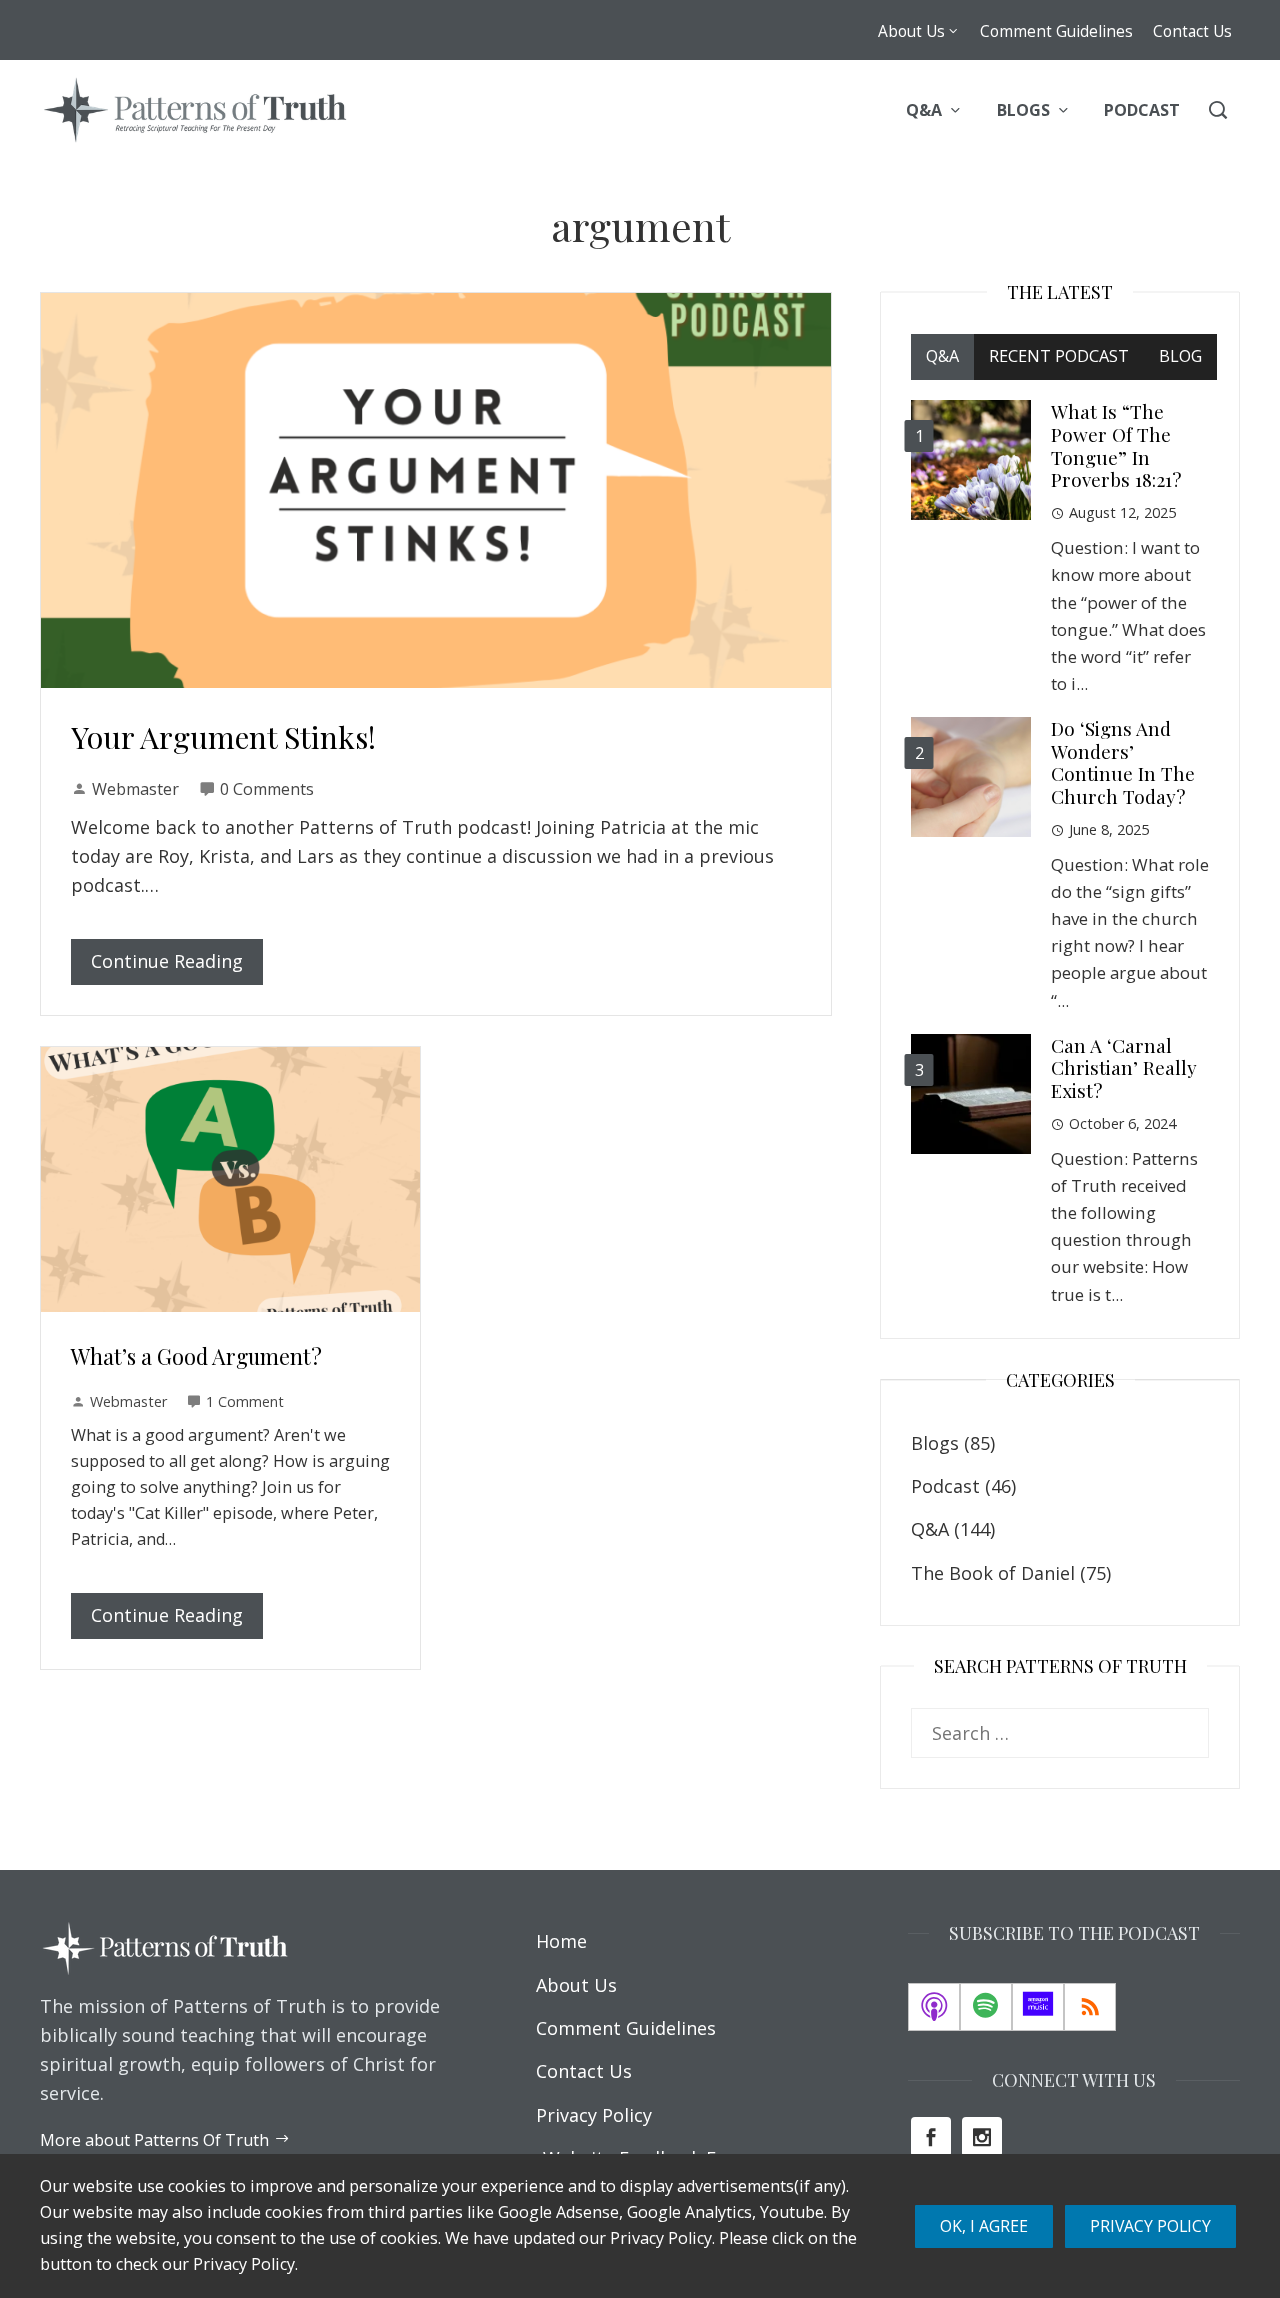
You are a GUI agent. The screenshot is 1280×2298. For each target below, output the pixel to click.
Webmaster (135, 789)
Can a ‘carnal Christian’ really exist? (1124, 1068)
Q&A (930, 1529)
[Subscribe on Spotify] (986, 2007)
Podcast (945, 1486)
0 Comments (267, 789)
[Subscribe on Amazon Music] (1038, 2007)
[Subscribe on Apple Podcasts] (934, 2007)
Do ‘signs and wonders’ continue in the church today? (1123, 762)
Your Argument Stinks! (223, 737)
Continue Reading (167, 961)
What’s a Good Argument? (196, 1356)
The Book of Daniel (993, 1573)
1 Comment (245, 1401)
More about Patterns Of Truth (154, 2140)
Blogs (935, 1443)
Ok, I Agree (984, 2226)
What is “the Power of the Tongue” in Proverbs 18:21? (1116, 445)
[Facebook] (931, 2137)
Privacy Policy (1150, 2226)
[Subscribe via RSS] (1090, 2007)
